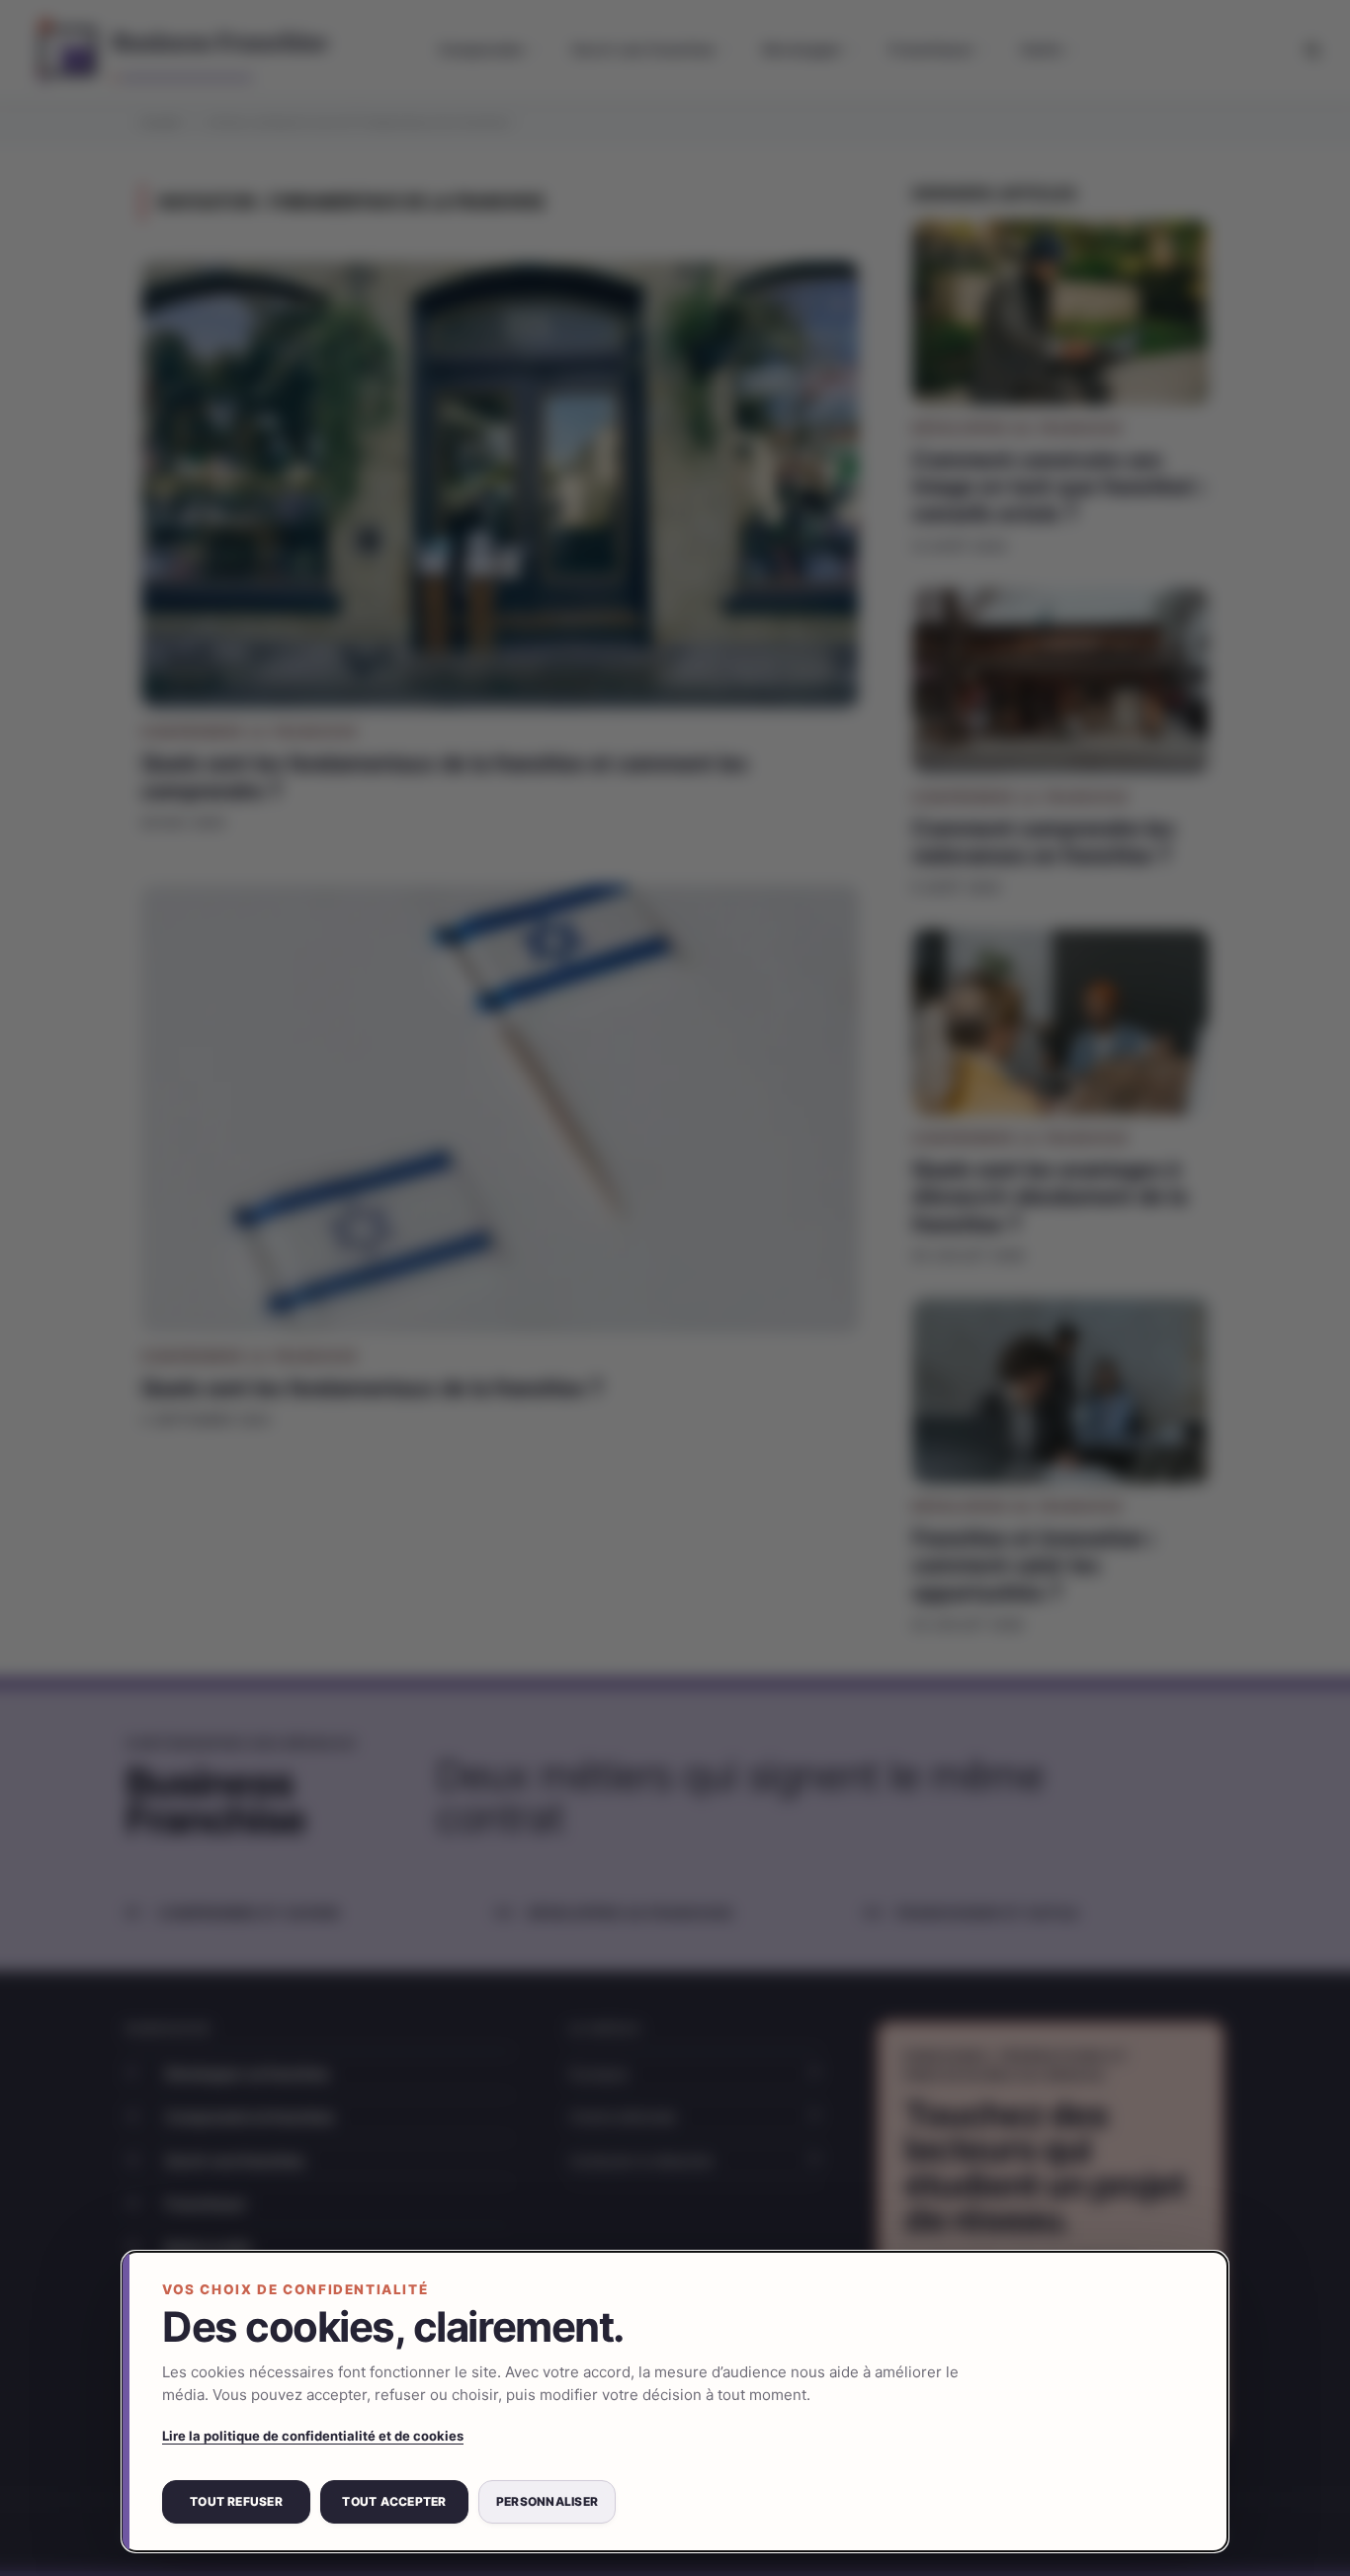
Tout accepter (394, 2501)
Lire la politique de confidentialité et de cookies (313, 2436)
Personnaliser (547, 2501)
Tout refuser (236, 2501)
